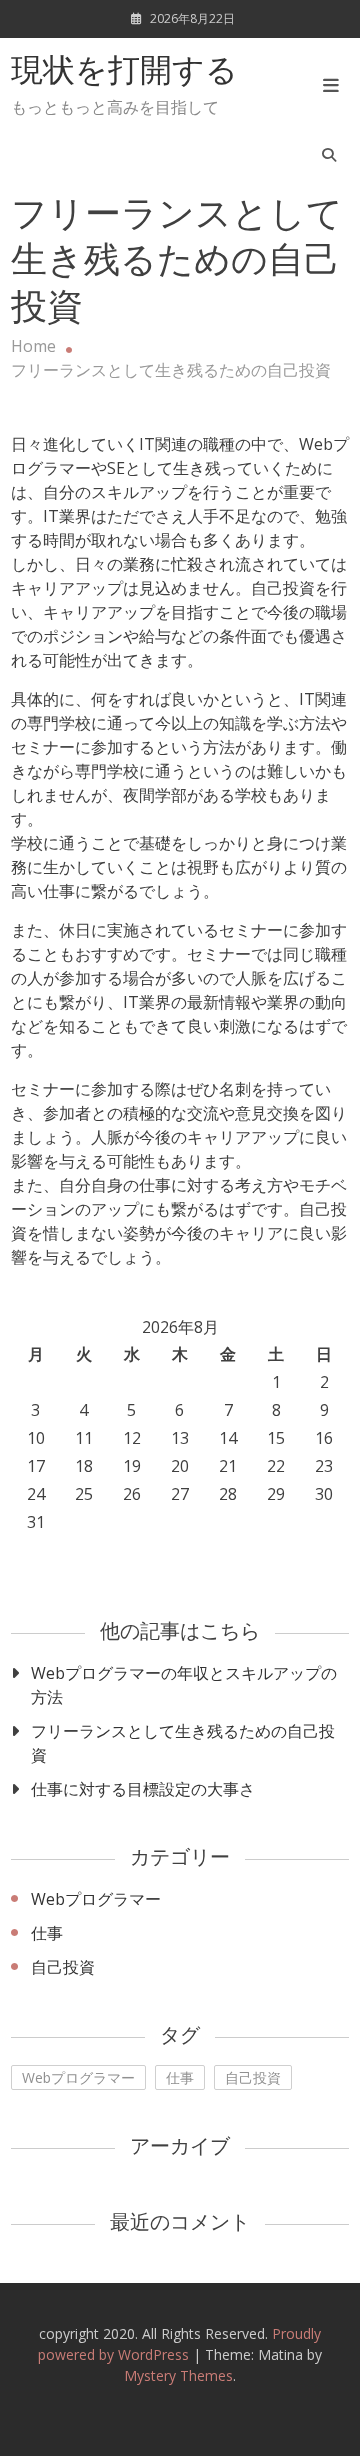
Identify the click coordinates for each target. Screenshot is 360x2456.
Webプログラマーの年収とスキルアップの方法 (184, 1685)
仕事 (47, 1933)
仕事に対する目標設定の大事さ (143, 1789)
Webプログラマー (96, 1899)
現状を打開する (124, 73)
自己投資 (63, 1967)
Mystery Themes (178, 2375)
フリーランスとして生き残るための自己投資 (183, 1743)
